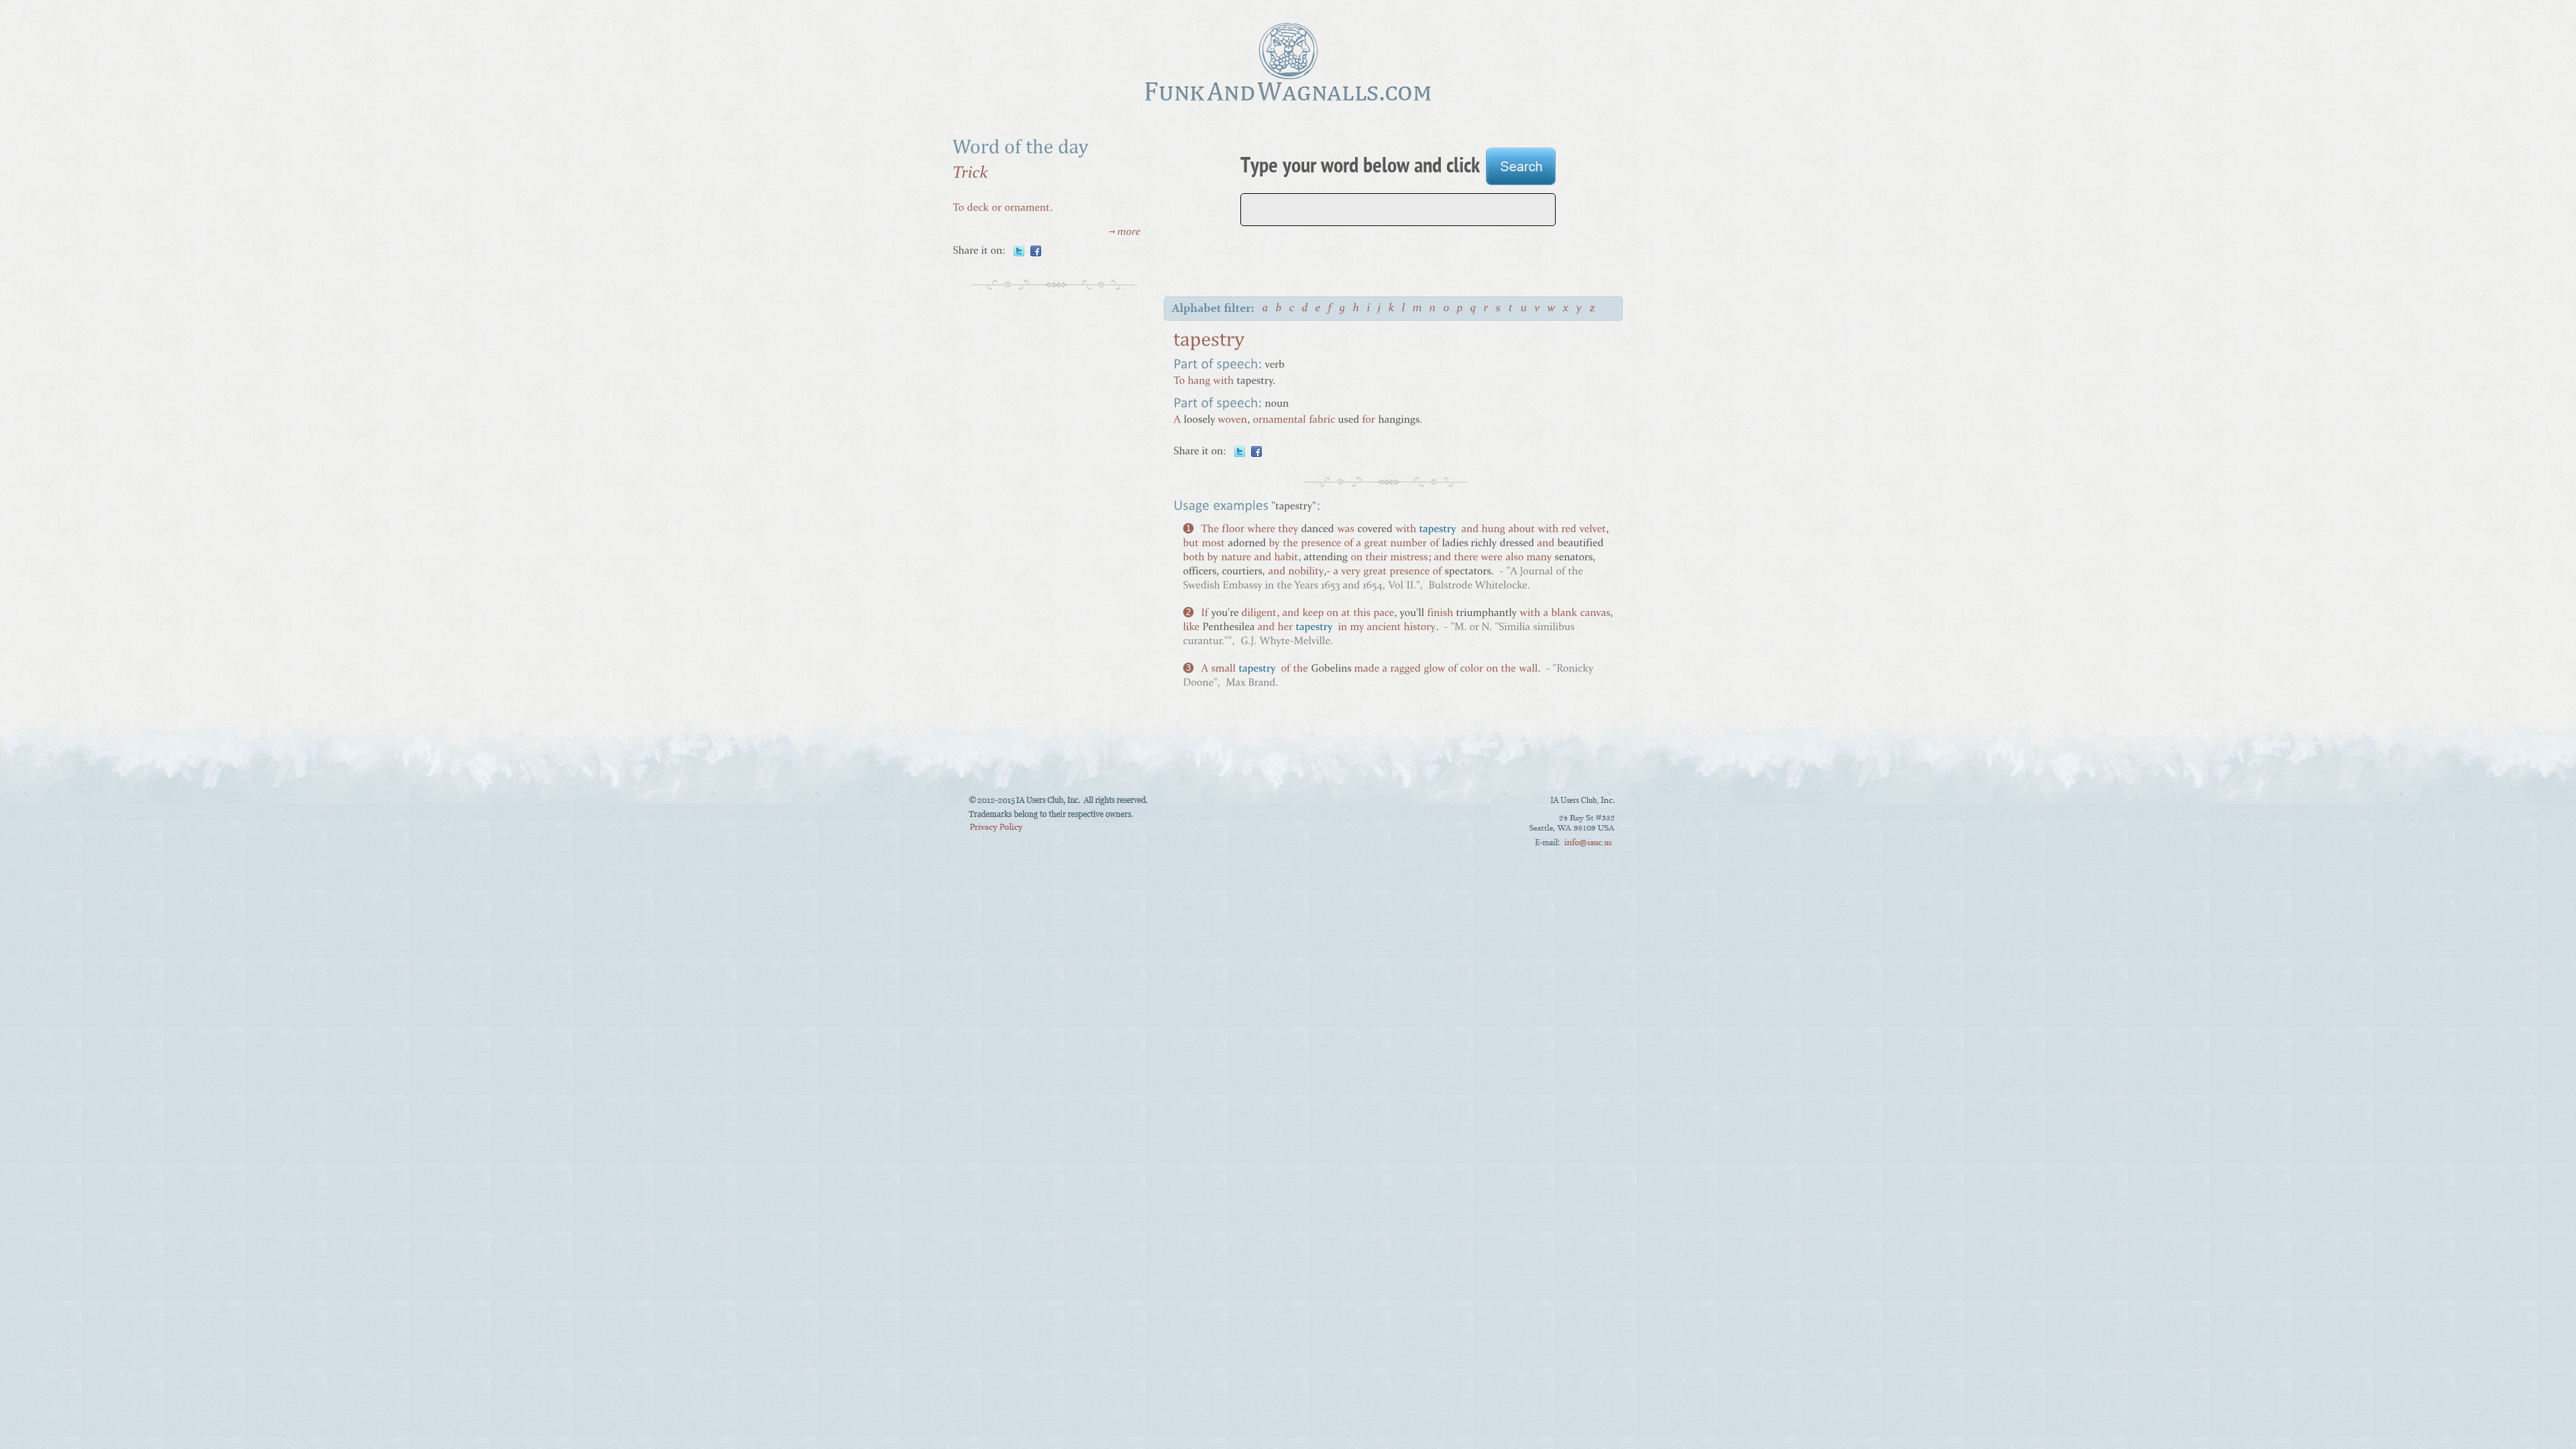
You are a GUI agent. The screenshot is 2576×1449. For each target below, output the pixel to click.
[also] (1514, 558)
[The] (1210, 530)
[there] (1466, 558)
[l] (1404, 310)
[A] (1177, 420)
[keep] (1313, 614)
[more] (1125, 234)
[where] (1261, 530)
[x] (1566, 310)
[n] (1433, 310)
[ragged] (1405, 670)
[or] (997, 208)
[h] (1357, 310)
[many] (1539, 558)
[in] (1342, 628)
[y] (1580, 310)
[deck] (978, 208)
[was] (1346, 530)
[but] (1191, 544)
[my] (1357, 628)
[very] (1351, 573)
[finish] (1440, 614)
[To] (958, 208)
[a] (1266, 310)
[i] (1369, 310)
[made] (1366, 670)
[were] (1492, 558)
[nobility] (1306, 573)
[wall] (1528, 670)
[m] (1418, 310)
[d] (1305, 310)
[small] (1223, 670)
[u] (1524, 310)
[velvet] (1593, 530)
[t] (1511, 310)
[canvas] (1595, 614)
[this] (1362, 614)
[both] (1193, 558)
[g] (1343, 310)
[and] (1470, 530)
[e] (1319, 310)
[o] (1447, 310)
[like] (1191, 628)
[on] (1356, 558)
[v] (1538, 310)
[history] (1419, 628)
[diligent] (1259, 614)
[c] (1292, 310)
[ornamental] (1279, 420)
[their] (1376, 558)
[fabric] (1322, 420)
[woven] (1232, 420)
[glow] (1434, 670)
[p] (1460, 310)
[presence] (1321, 544)
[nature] (1236, 558)
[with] (1223, 381)
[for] (1368, 420)
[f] (1331, 310)
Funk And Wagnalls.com (1288, 62)
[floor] (1233, 530)
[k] (1392, 310)
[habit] (1286, 558)
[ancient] (1384, 628)
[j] (1380, 310)
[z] (1593, 310)
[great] (1376, 544)
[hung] (1493, 530)
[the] (1290, 544)
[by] (1274, 544)
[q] (1474, 310)
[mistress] (1409, 558)
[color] (1471, 670)
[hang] (1199, 381)
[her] (1285, 628)
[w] (1552, 310)
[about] (1521, 530)
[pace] (1384, 614)
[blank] (1564, 614)
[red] (1569, 530)
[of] (1348, 544)
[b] (1279, 310)
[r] (1487, 310)
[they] (1288, 530)
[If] (1204, 614)
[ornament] (1027, 208)
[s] (1499, 310)
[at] (1346, 614)
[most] (1213, 544)
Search (1521, 168)
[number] (1408, 544)
